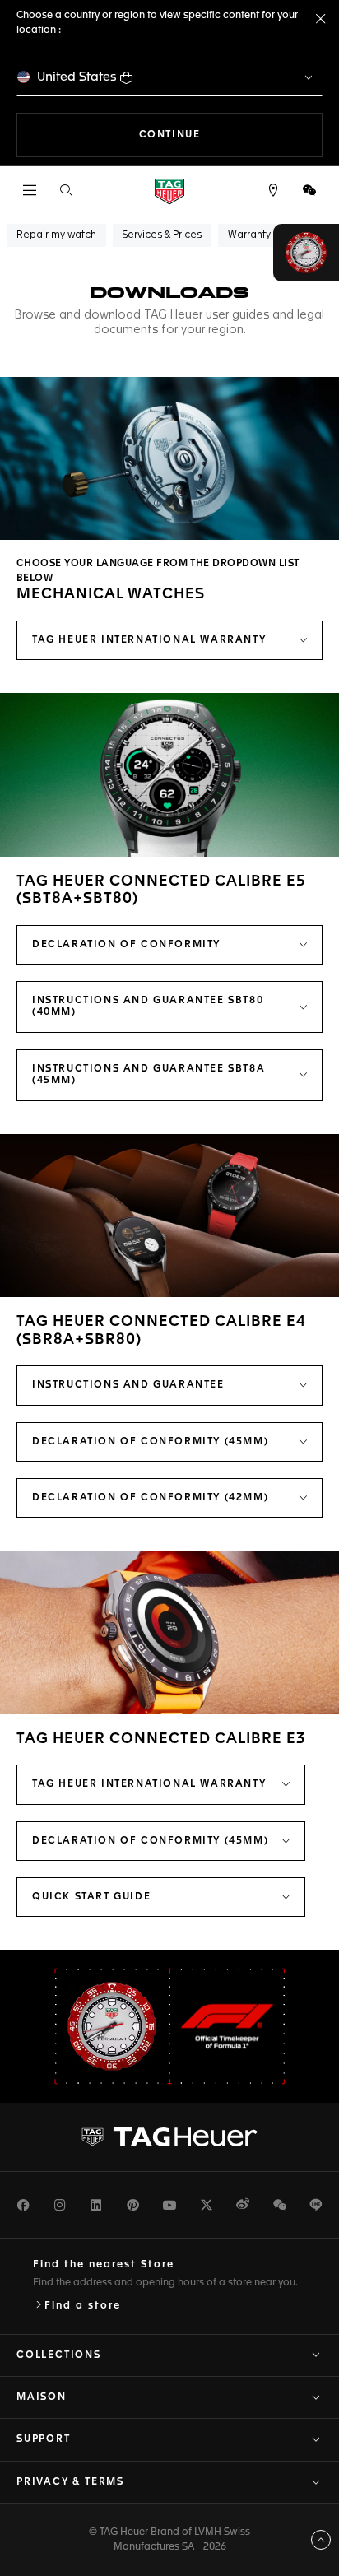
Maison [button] (42, 2397)
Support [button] (44, 2439)
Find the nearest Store (104, 2265)
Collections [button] (59, 2355)
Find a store (83, 2306)
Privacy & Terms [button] (70, 2482)
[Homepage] (169, 191)
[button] (309, 190)
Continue (231, 135)
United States (77, 77)
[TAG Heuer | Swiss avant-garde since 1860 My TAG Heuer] (169, 2137)
